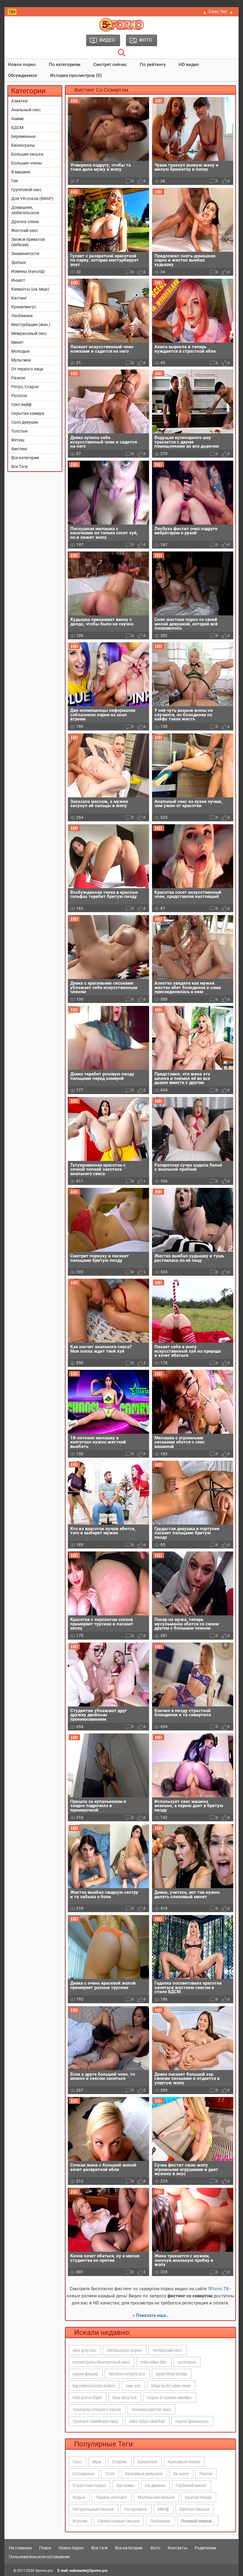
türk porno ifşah (87, 2398)
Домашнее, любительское (25, 210)
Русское (19, 396)
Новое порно (22, 64)
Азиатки (19, 101)
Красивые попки (184, 2462)
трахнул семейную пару (96, 2421)
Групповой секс (26, 190)
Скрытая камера (28, 413)
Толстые (19, 431)
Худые (79, 2497)
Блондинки (83, 2474)
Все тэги (99, 2548)
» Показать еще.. (150, 2315)
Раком (206, 2474)
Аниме (17, 119)
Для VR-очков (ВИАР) (32, 199)
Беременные (23, 136)
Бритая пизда (198, 2497)
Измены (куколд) (28, 271)
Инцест (18, 280)
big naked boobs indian (94, 2386)
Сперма (119, 2462)
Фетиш (18, 440)
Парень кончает (111, 2497)
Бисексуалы (23, 145)
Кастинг (19, 298)
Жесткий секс (25, 230)
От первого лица (27, 369)
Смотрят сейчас (110, 64)
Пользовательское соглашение (39, 2557)
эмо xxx (133, 2386)
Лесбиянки (22, 316)
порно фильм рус (192, 2421)
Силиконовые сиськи (119, 2521)
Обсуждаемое (23, 75)
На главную (20, 2548)
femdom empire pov (127, 2374)
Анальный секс (26, 110)
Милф (163, 2509)
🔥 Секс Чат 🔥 (218, 12)
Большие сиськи (27, 154)
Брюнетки (147, 2462)
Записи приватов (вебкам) (28, 242)
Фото (155, 2548)
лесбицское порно (124, 2350)
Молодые (20, 351)
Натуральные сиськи (93, 2509)
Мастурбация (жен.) (31, 325)
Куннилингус (24, 307)
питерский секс (167, 2350)
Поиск (45, 2548)
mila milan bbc (154, 2362)
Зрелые (19, 262)
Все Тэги (19, 467)
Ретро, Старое (25, 387)
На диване (155, 2485)
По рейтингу (153, 64)
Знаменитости (25, 254)
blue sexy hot (125, 2398)
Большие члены (27, 163)
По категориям (65, 64)
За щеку (181, 2474)
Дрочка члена (25, 222)
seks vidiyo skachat (147, 2421)
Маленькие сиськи (156, 2497)
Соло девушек (25, 422)
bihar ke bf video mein (171, 2386)
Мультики (21, 360)
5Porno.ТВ (218, 2289)
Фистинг (19, 449)
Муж (97, 2462)
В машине (21, 172)
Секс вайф (21, 404)
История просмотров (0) (76, 75)
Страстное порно (89, 2485)
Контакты (178, 2548)
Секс (77, 2462)
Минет (17, 342)
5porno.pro (44, 2571)
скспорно (187, 2362)
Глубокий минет (191, 2485)
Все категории (25, 458)
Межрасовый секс (29, 333)
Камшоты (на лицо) (30, 289)
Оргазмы (125, 2485)
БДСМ (17, 128)
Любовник (160, 2521)
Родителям (205, 2548)
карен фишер (85, 2374)
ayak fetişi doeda (171, 2374)
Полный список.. (198, 2521)
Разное (18, 378)
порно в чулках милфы (170, 2398)
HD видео (189, 64)
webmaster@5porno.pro (88, 2571)
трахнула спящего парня (97, 2409)
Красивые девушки (144, 2474)
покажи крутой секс (151, 2409)
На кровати (136, 2509)
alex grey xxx (84, 2350)
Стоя (110, 2474)
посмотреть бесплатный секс (101, 2362)
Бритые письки (194, 2509)
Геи (15, 181)
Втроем (80, 2521)
